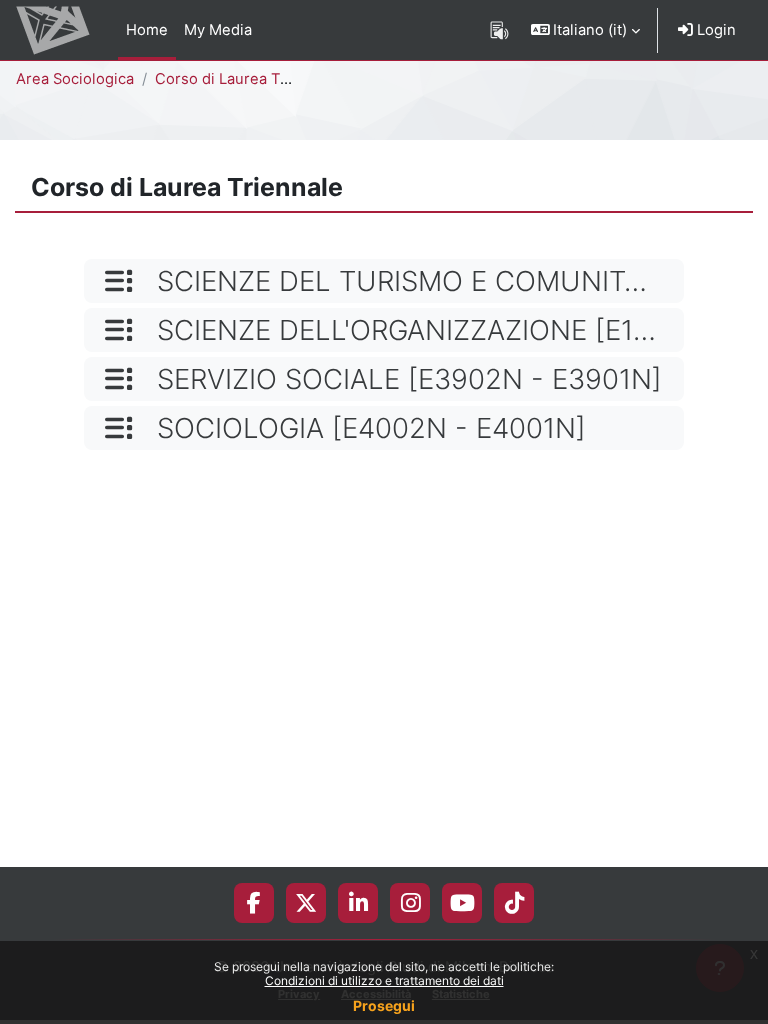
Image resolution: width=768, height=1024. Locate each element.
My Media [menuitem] (218, 30)
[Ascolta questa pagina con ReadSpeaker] (499, 30)
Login (714, 30)
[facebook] (254, 903)
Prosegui (384, 1005)
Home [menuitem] (147, 30)
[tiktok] (514, 903)
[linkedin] (358, 903)
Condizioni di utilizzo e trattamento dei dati (384, 980)
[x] (306, 903)
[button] (586, 30)
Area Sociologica (75, 79)
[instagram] (410, 903)
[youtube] (462, 903)
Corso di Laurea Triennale (246, 79)
